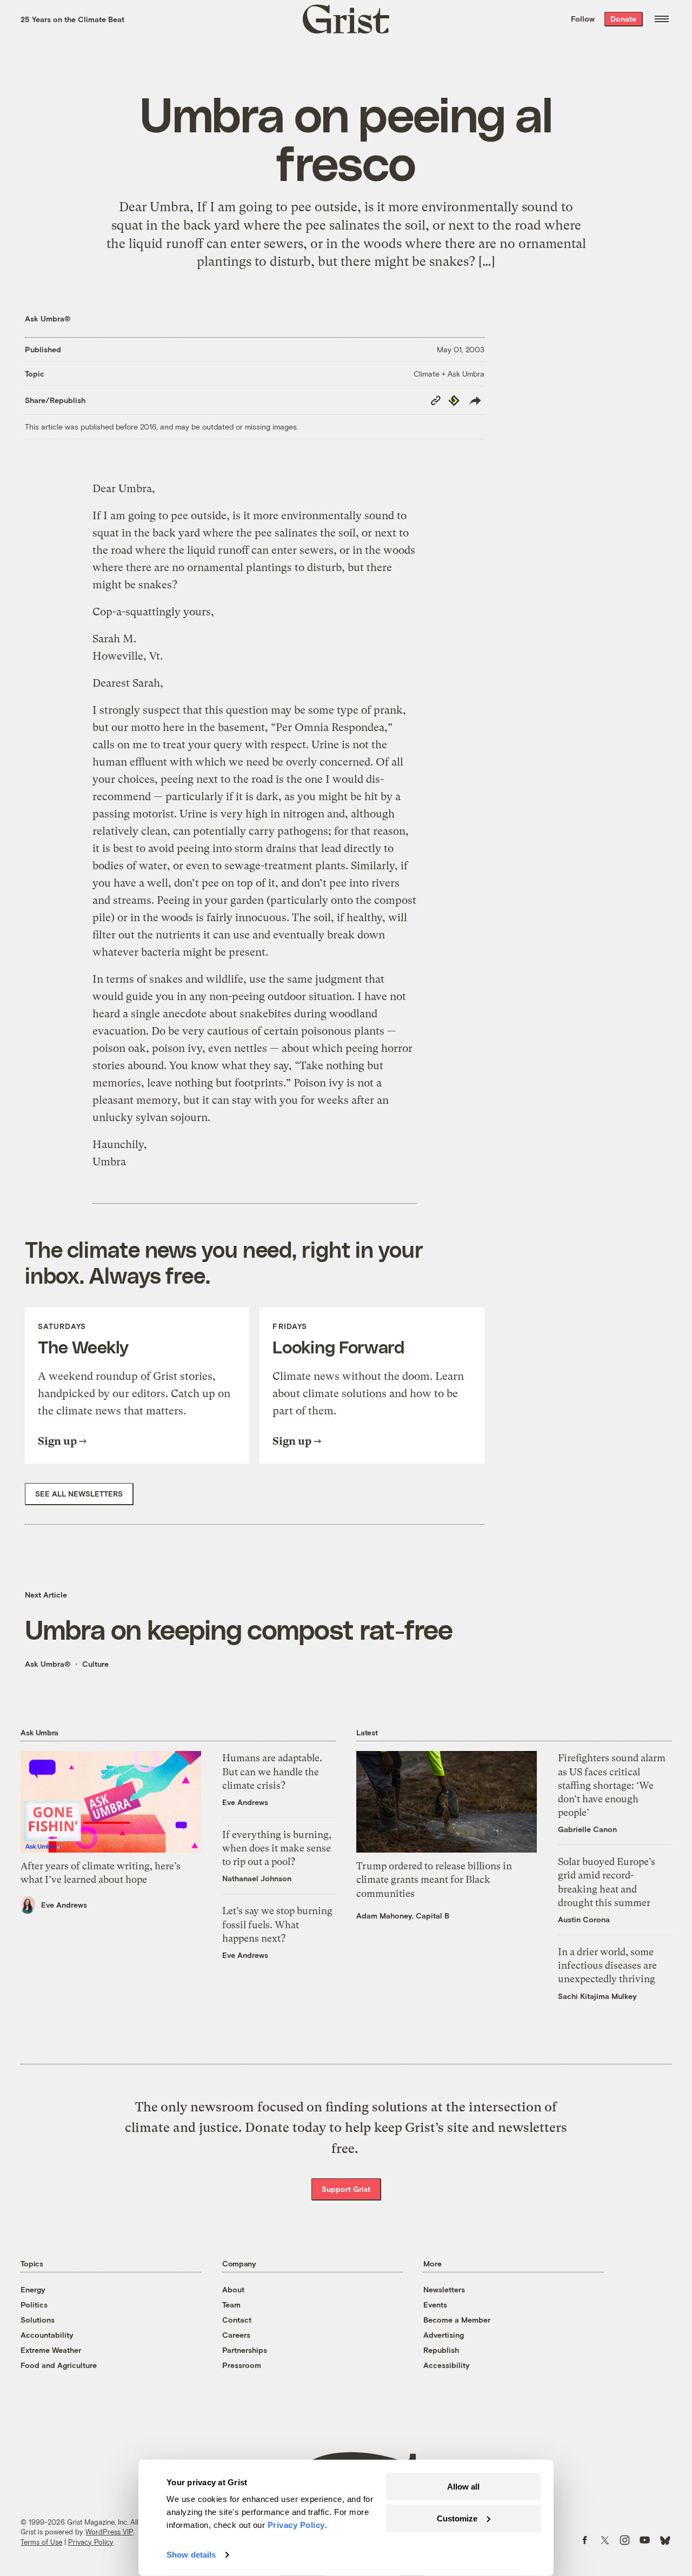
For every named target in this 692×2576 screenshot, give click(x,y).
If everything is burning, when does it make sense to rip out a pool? (277, 1848)
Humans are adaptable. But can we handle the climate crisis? (272, 1771)
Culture (95, 1664)
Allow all (463, 2487)
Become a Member (457, 2320)
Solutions (38, 2320)
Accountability (47, 2335)
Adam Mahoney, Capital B (403, 1916)
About (233, 2289)
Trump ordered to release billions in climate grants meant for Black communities (434, 1879)
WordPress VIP (109, 2532)
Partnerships (245, 2350)
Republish (441, 2350)
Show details (191, 2555)
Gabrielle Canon (587, 1829)
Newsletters (444, 2289)
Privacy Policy (91, 2542)
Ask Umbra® (48, 318)
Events (435, 2305)
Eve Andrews (64, 1905)
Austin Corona (584, 1919)
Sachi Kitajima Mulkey (597, 1996)
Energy (33, 2289)
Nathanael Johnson (257, 1878)
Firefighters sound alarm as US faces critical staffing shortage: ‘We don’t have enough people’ (612, 1785)
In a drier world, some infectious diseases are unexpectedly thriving (607, 1965)
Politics (34, 2305)
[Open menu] (662, 19)
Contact (237, 2320)
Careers (236, 2335)
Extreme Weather (51, 2350)
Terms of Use (41, 2542)
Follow (583, 19)
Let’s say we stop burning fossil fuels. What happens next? (277, 1924)
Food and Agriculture (59, 2365)
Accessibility (447, 2365)
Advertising (444, 2335)
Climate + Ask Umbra (449, 374)
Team (231, 2305)
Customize (457, 2518)
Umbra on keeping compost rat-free (239, 1629)
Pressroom (242, 2365)
